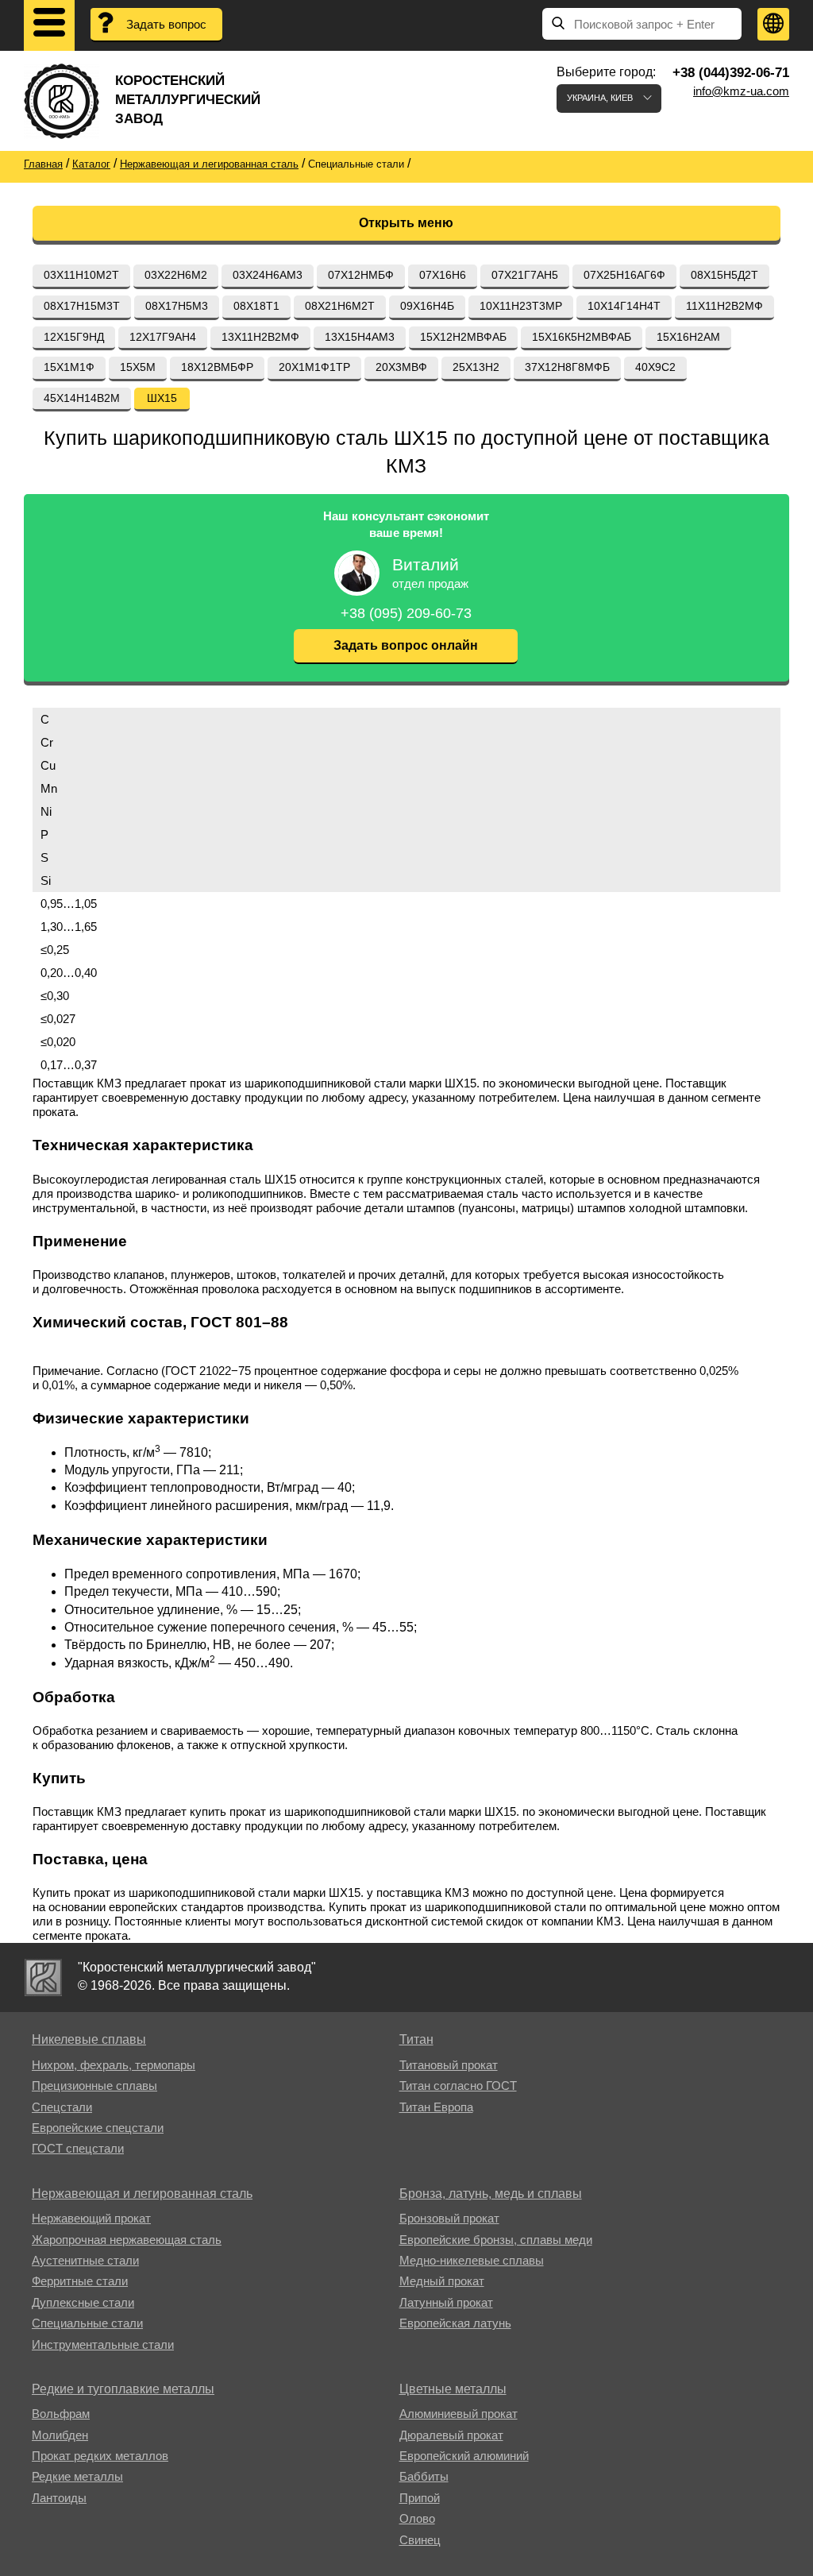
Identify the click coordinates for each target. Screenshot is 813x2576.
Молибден (60, 2435)
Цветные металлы (453, 2389)
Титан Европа (436, 2107)
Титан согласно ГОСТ (458, 2086)
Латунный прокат (446, 2302)
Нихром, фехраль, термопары (114, 2065)
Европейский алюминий (464, 2456)
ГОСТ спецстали (78, 2148)
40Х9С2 (655, 367)
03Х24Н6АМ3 (268, 275)
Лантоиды (59, 2498)
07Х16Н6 (443, 275)
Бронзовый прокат (449, 2218)
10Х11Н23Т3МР (521, 306)
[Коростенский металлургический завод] (43, 1977)
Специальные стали (87, 2323)
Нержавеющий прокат (91, 2218)
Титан (416, 2039)
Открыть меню (406, 223)
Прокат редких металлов (100, 2456)
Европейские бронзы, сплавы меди (496, 2240)
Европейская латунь (455, 2323)
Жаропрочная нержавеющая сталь (127, 2240)
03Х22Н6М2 (176, 275)
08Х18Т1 (256, 306)
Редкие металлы (77, 2476)
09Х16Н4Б (427, 306)
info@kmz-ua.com (741, 91)
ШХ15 (162, 398)
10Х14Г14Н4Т (624, 306)
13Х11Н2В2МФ (260, 337)
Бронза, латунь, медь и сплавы (491, 2194)
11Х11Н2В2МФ (724, 306)
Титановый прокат (449, 2065)
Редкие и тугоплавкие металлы (123, 2389)
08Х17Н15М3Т (82, 306)
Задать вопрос (166, 24)
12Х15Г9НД (74, 337)
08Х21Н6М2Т (340, 306)
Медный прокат (442, 2281)
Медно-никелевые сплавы (472, 2260)
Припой (420, 2498)
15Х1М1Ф (69, 367)
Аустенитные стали (85, 2260)
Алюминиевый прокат (459, 2414)
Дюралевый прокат (451, 2435)
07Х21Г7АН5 (525, 275)
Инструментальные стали (103, 2344)
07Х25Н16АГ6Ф (624, 275)
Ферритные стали (80, 2281)
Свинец (420, 2540)
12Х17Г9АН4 (163, 337)
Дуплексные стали (83, 2302)
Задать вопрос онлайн (406, 645)
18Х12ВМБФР (217, 367)
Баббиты (424, 2476)
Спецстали (62, 2107)
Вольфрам (61, 2414)
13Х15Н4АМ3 (360, 337)
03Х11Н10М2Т (81, 275)
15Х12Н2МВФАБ (463, 337)
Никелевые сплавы (89, 2039)
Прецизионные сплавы (94, 2086)
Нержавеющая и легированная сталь (142, 2194)
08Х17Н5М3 (177, 306)
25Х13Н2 (476, 367)
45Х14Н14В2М (82, 398)
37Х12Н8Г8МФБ (567, 367)
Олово (417, 2518)
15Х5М (138, 367)
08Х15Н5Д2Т (724, 275)
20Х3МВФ (401, 367)
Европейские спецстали (98, 2128)
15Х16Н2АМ (688, 337)
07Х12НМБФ (361, 275)
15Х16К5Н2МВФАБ (582, 337)
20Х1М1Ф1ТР (314, 367)
